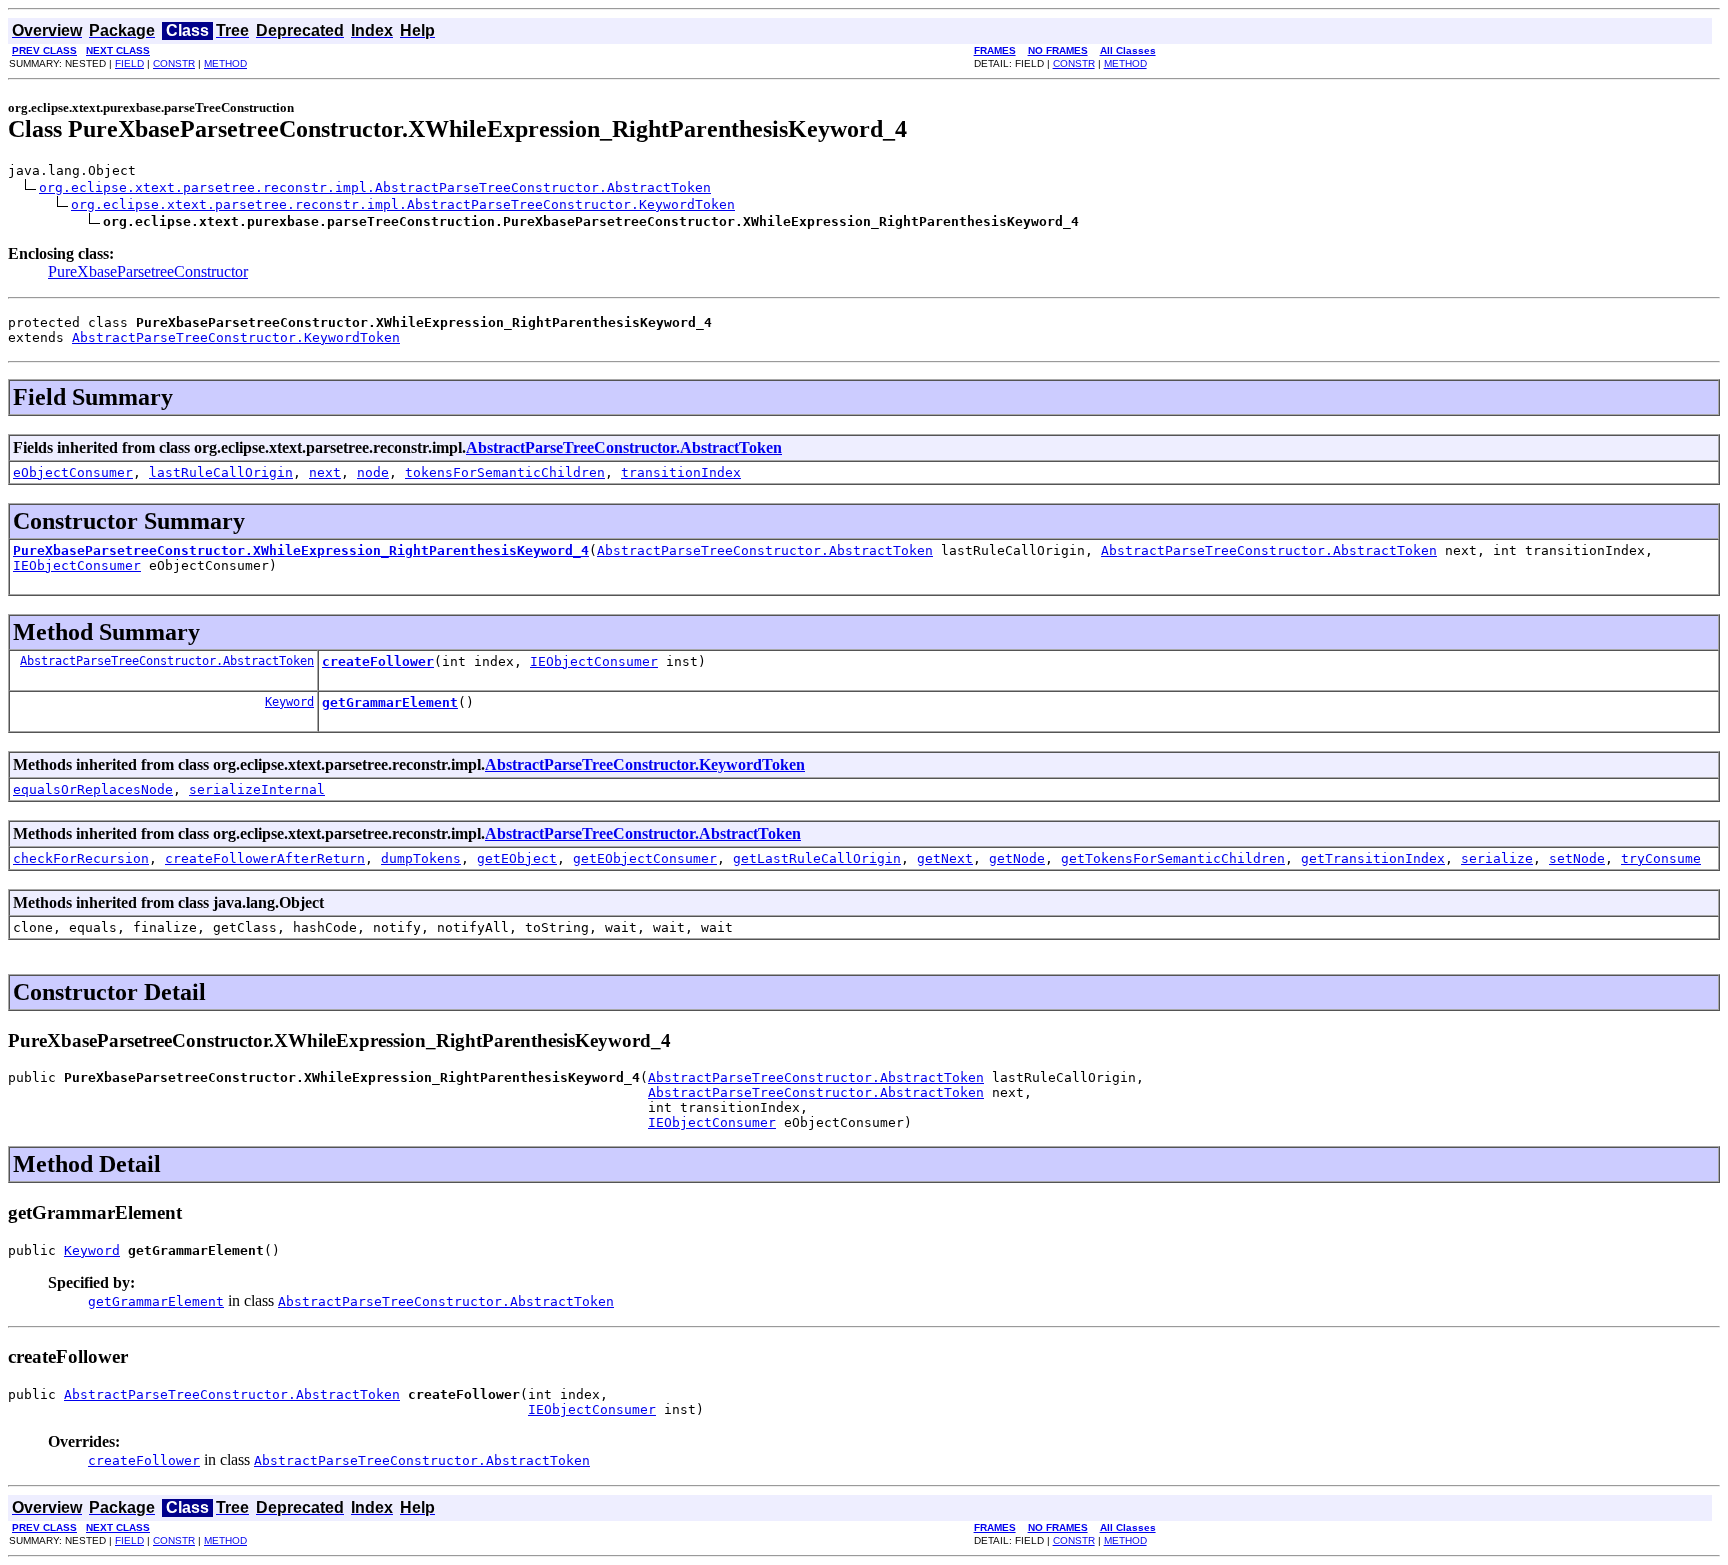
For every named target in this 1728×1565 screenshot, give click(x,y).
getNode (1017, 858)
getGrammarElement (390, 702)
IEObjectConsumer (77, 565)
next (325, 472)
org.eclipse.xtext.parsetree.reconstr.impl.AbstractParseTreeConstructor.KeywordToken (403, 204)
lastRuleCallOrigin (221, 472)
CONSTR (174, 63)
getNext (945, 858)
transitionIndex (681, 472)
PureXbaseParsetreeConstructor (148, 271)
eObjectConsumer (73, 472)
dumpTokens (421, 858)
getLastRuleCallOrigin (817, 858)
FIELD (129, 63)
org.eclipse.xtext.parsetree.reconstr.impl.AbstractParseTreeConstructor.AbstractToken (375, 187)
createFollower (378, 661)
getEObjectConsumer (645, 858)
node (373, 472)
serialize (1497, 858)
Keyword (289, 702)
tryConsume (1661, 858)
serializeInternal (257, 789)
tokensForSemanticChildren (505, 472)
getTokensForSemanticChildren (1173, 858)
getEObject (517, 858)
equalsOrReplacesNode (93, 789)
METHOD (225, 63)
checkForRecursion (81, 858)
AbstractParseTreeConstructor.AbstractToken (624, 447)
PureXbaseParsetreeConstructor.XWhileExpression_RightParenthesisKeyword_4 (301, 550)
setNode (1577, 858)
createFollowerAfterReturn (265, 858)
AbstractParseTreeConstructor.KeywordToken (236, 337)
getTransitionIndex (1373, 858)
